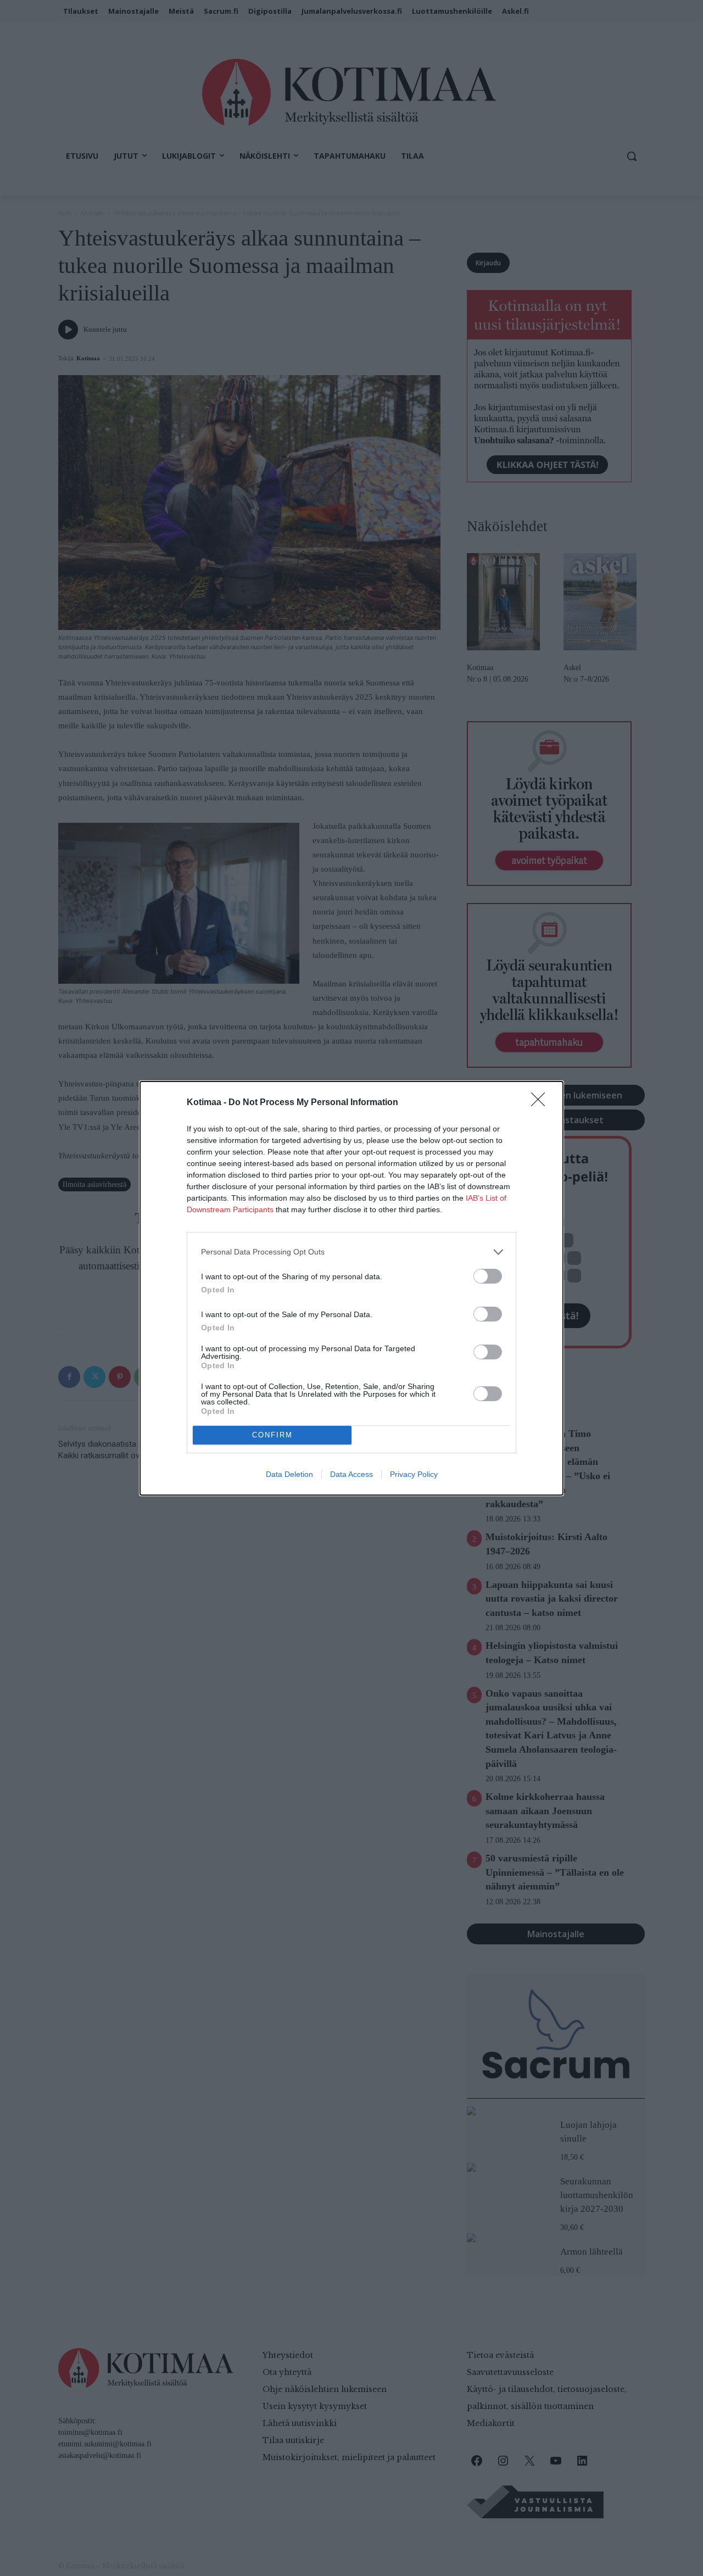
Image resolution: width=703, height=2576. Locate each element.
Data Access (351, 1474)
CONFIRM (272, 1435)
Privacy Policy (414, 1474)
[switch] (488, 1276)
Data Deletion (289, 1474)
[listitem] (351, 1252)
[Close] (542, 1103)
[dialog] (351, 1288)
